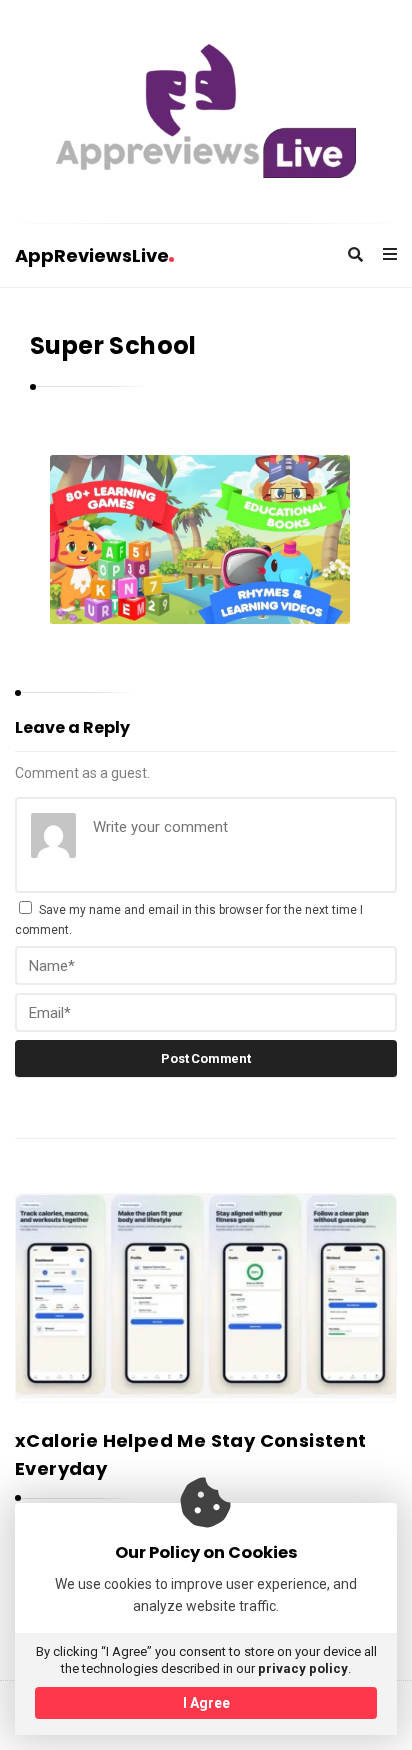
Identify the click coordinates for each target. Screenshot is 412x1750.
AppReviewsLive (92, 255)
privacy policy (303, 1668)
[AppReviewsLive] (206, 111)
